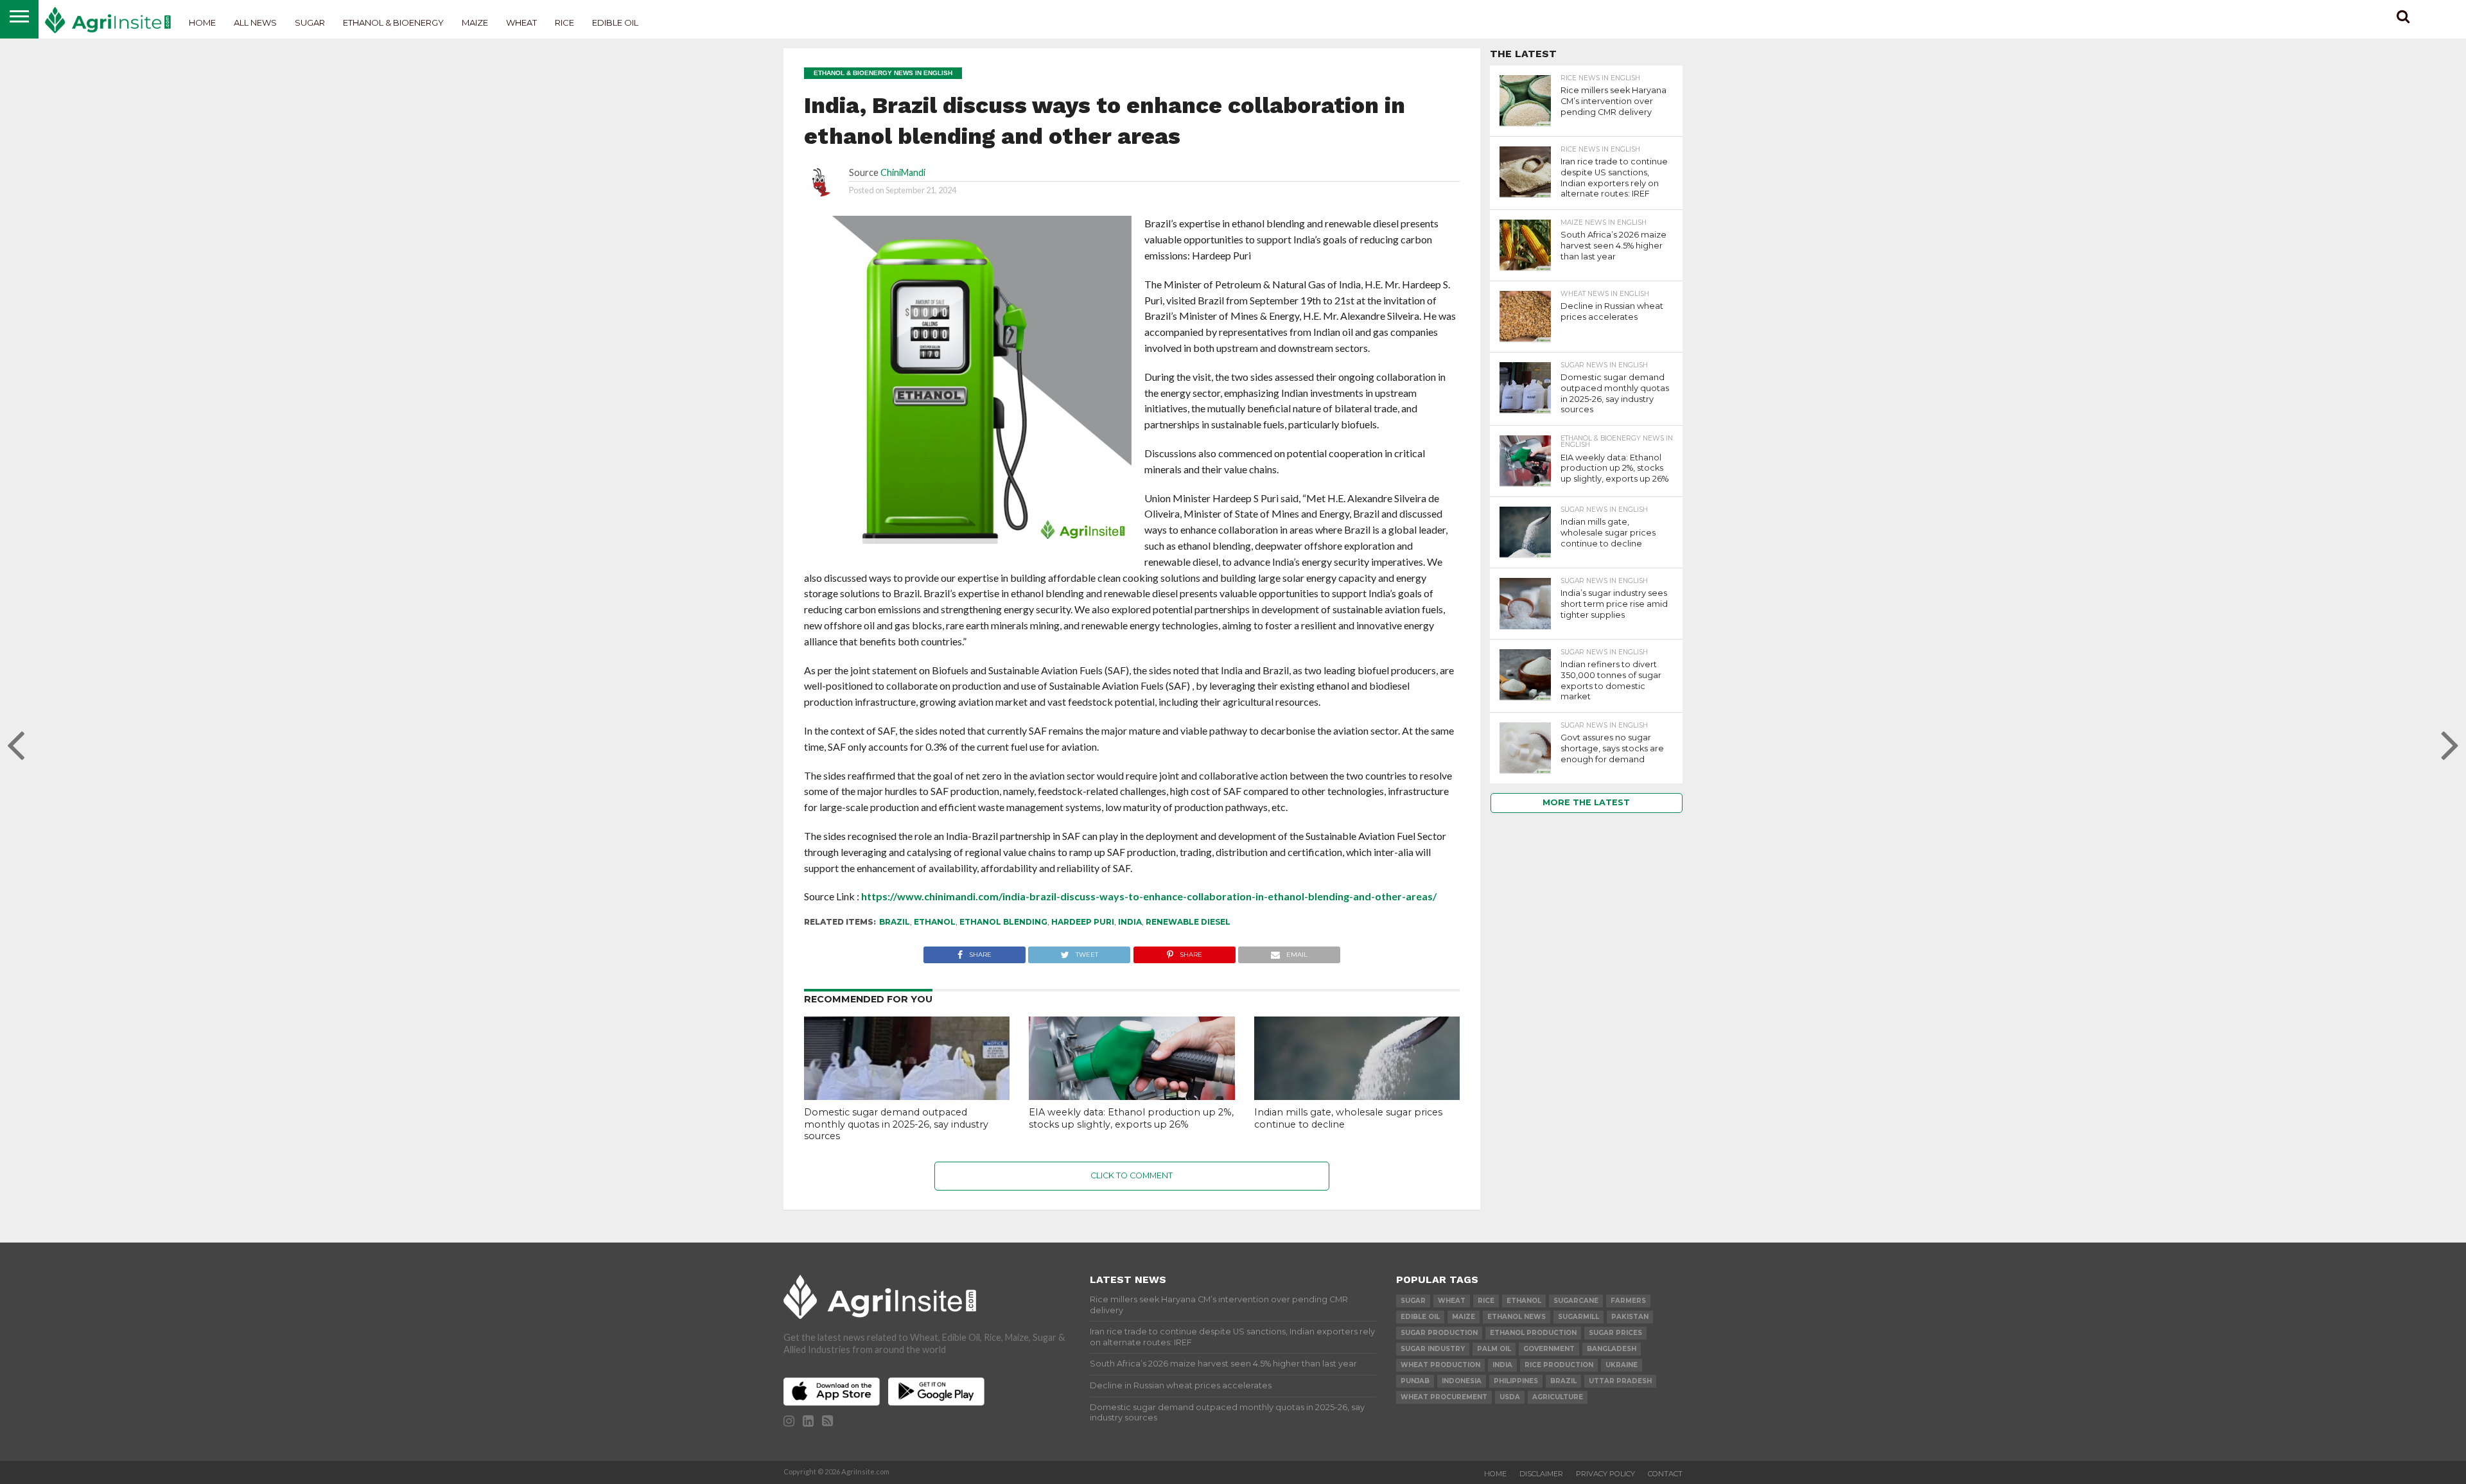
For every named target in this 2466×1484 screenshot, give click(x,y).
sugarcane (1576, 1301)
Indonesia (1462, 1381)
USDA (1510, 1397)
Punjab (1415, 1381)
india (1130, 922)
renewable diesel (1188, 922)
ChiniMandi (903, 172)
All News (255, 22)
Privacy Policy (1605, 1474)
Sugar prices (1615, 1333)
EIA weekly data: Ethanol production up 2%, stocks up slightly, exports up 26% (1131, 1118)
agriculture (1558, 1397)
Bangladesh (1612, 1349)
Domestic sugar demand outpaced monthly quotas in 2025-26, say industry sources (896, 1124)
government (1549, 1349)
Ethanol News (1517, 1317)
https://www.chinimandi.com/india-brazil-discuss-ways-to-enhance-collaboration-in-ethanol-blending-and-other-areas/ (1149, 896)
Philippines (1516, 1381)
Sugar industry (1433, 1349)
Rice (564, 22)
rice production (1559, 1365)
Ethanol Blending (1003, 922)
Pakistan (1630, 1317)
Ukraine (1622, 1365)
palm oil (1494, 1349)
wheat (1452, 1301)
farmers (1628, 1301)
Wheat (521, 22)
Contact (1665, 1474)
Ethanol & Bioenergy (393, 22)
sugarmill (1578, 1317)
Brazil (895, 922)
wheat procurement (1444, 1397)
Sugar (310, 22)
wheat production (1440, 1365)
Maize (475, 22)
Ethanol (935, 922)
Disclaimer (1541, 1474)
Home (202, 22)
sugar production (1439, 1333)
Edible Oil (615, 22)
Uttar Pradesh (1620, 1381)
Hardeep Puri (1083, 922)
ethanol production (1533, 1333)
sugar (1413, 1301)
